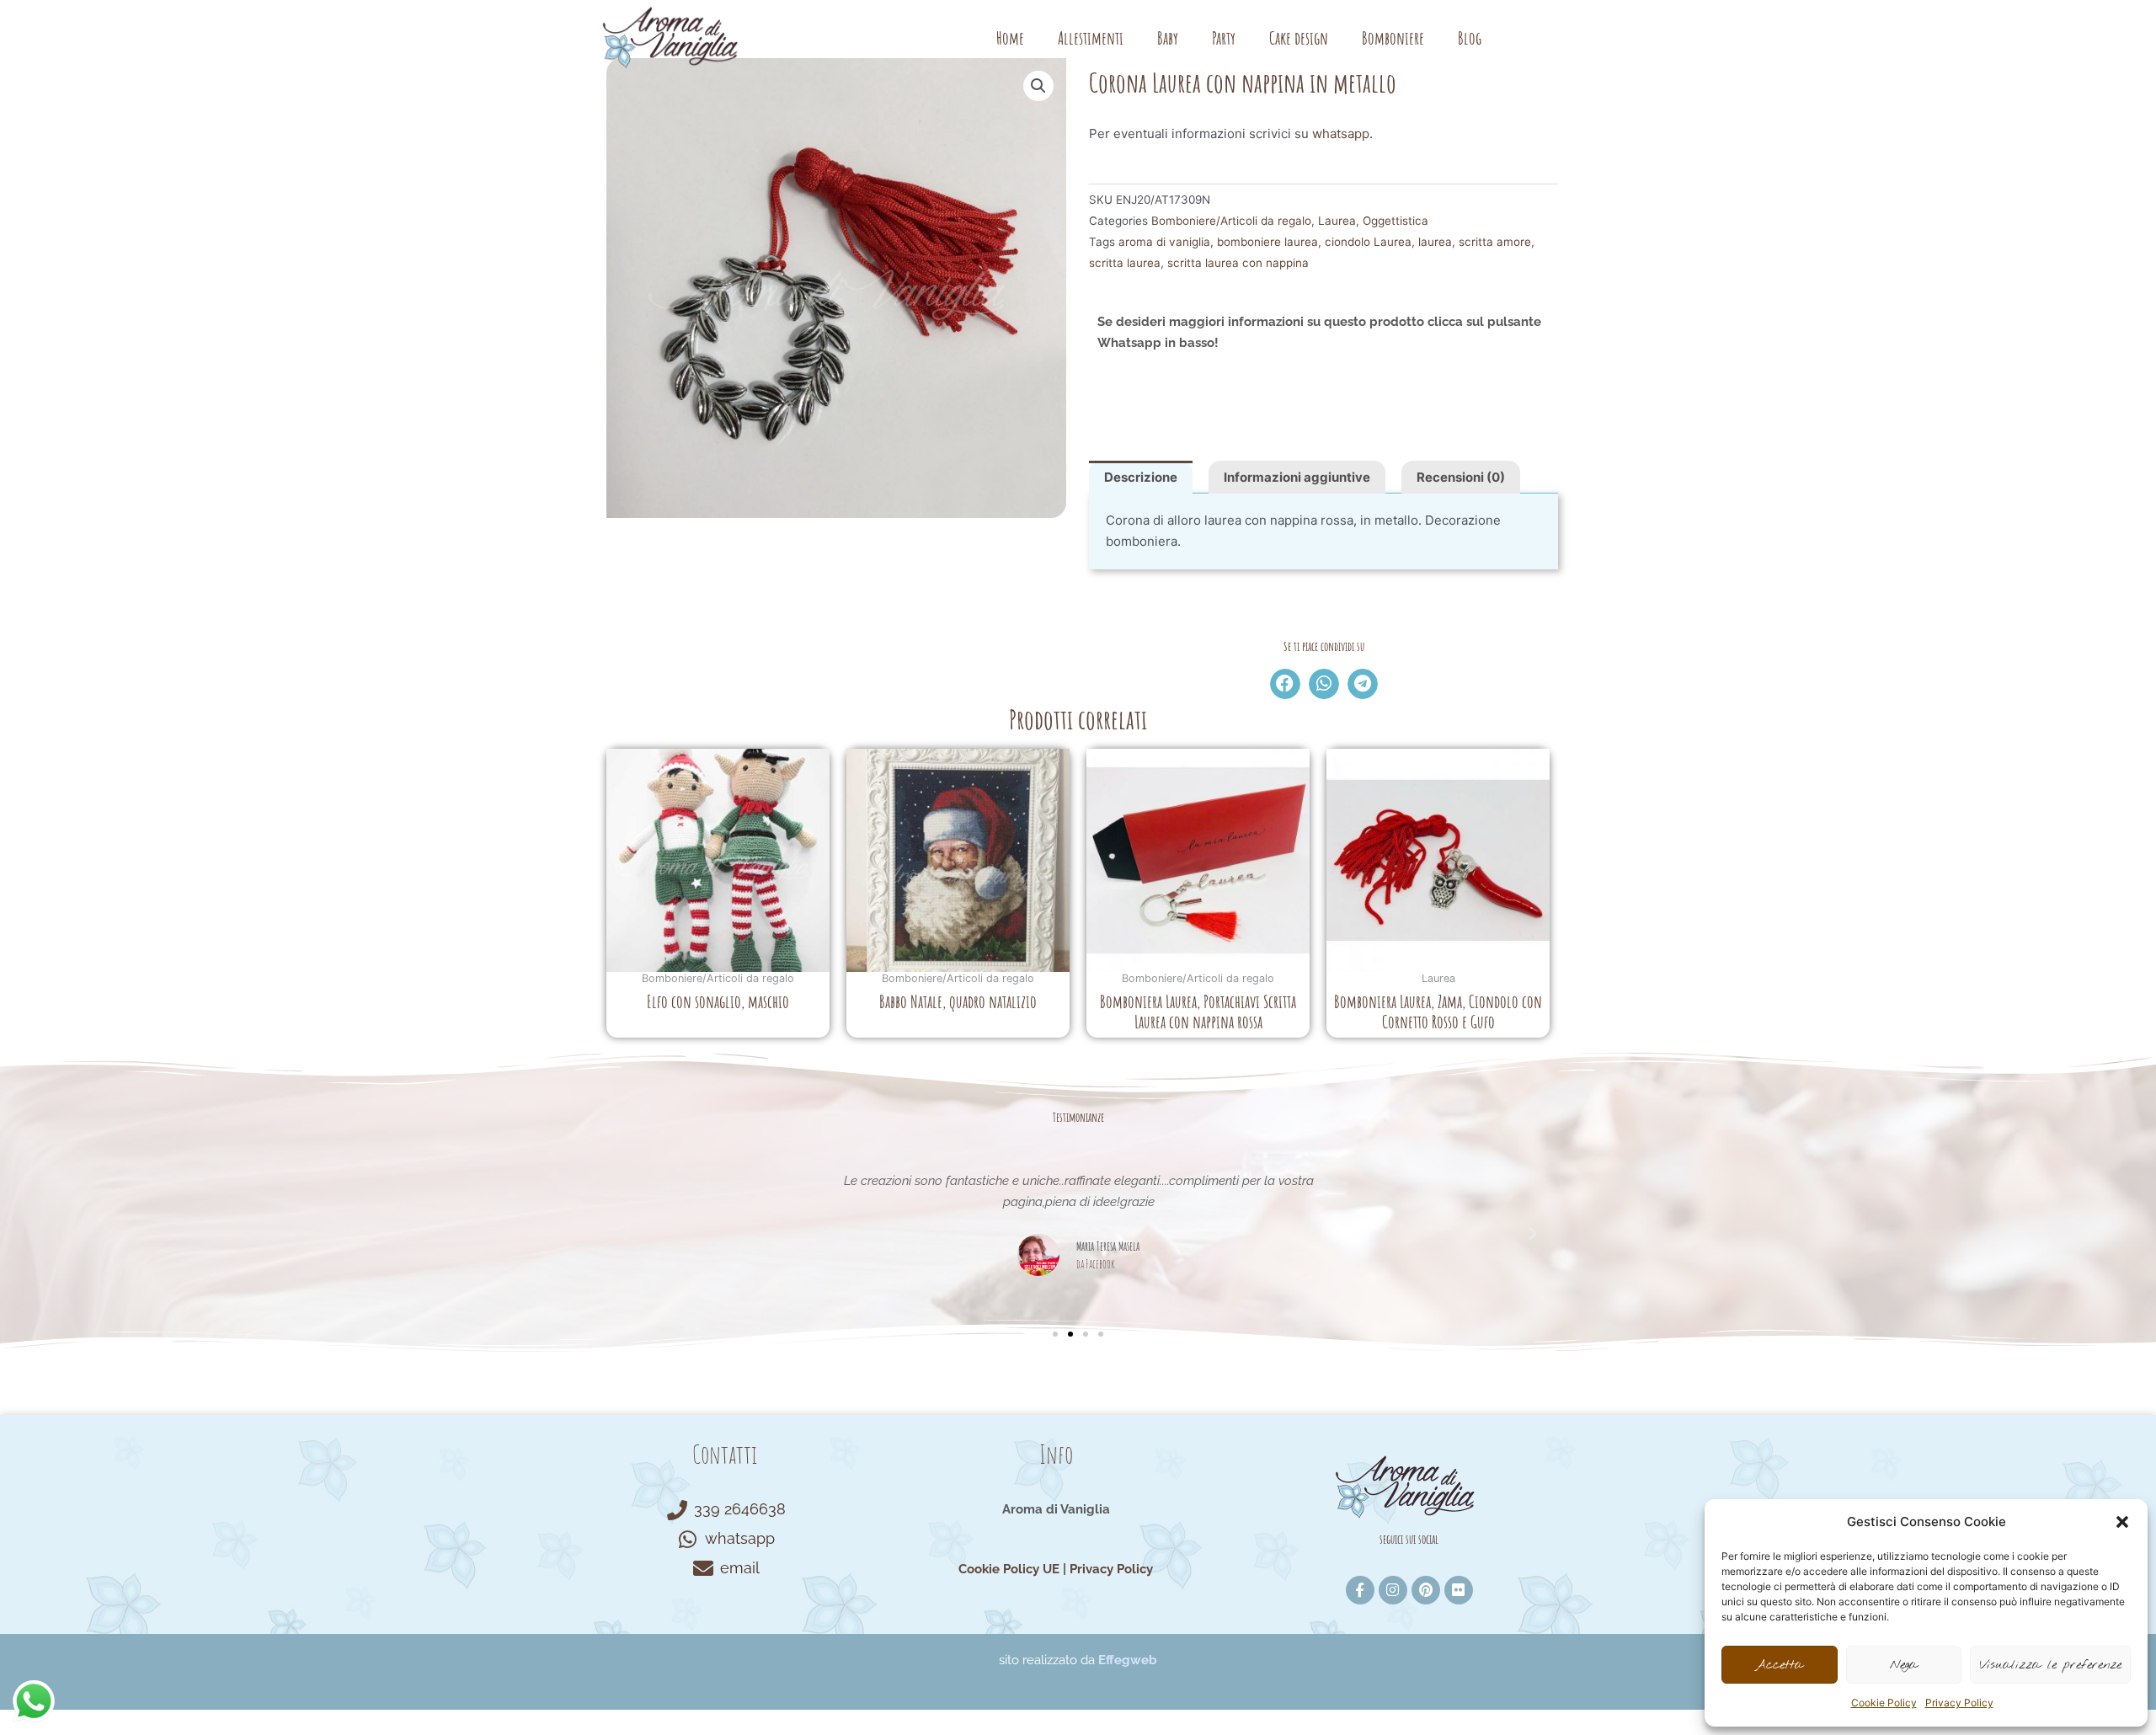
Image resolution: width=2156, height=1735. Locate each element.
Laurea (1337, 221)
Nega (1904, 1665)
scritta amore (1495, 242)
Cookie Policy (1884, 1703)
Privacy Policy (1959, 1703)
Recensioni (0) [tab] (1461, 477)
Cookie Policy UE (1009, 1569)
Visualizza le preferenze (2050, 1665)
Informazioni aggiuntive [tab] (1297, 477)
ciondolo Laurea (1368, 242)
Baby (1168, 38)
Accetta (1779, 1665)
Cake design (1299, 38)
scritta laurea (1125, 263)
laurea (1435, 242)
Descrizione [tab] (1141, 477)
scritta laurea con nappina (1238, 263)
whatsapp (1341, 133)
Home (1010, 38)
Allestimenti (1091, 38)
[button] (2122, 1522)
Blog (1470, 38)
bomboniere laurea (1267, 242)
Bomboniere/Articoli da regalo (1231, 221)
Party (1224, 38)
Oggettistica (1396, 221)
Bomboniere (1393, 38)
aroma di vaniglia (1164, 242)
